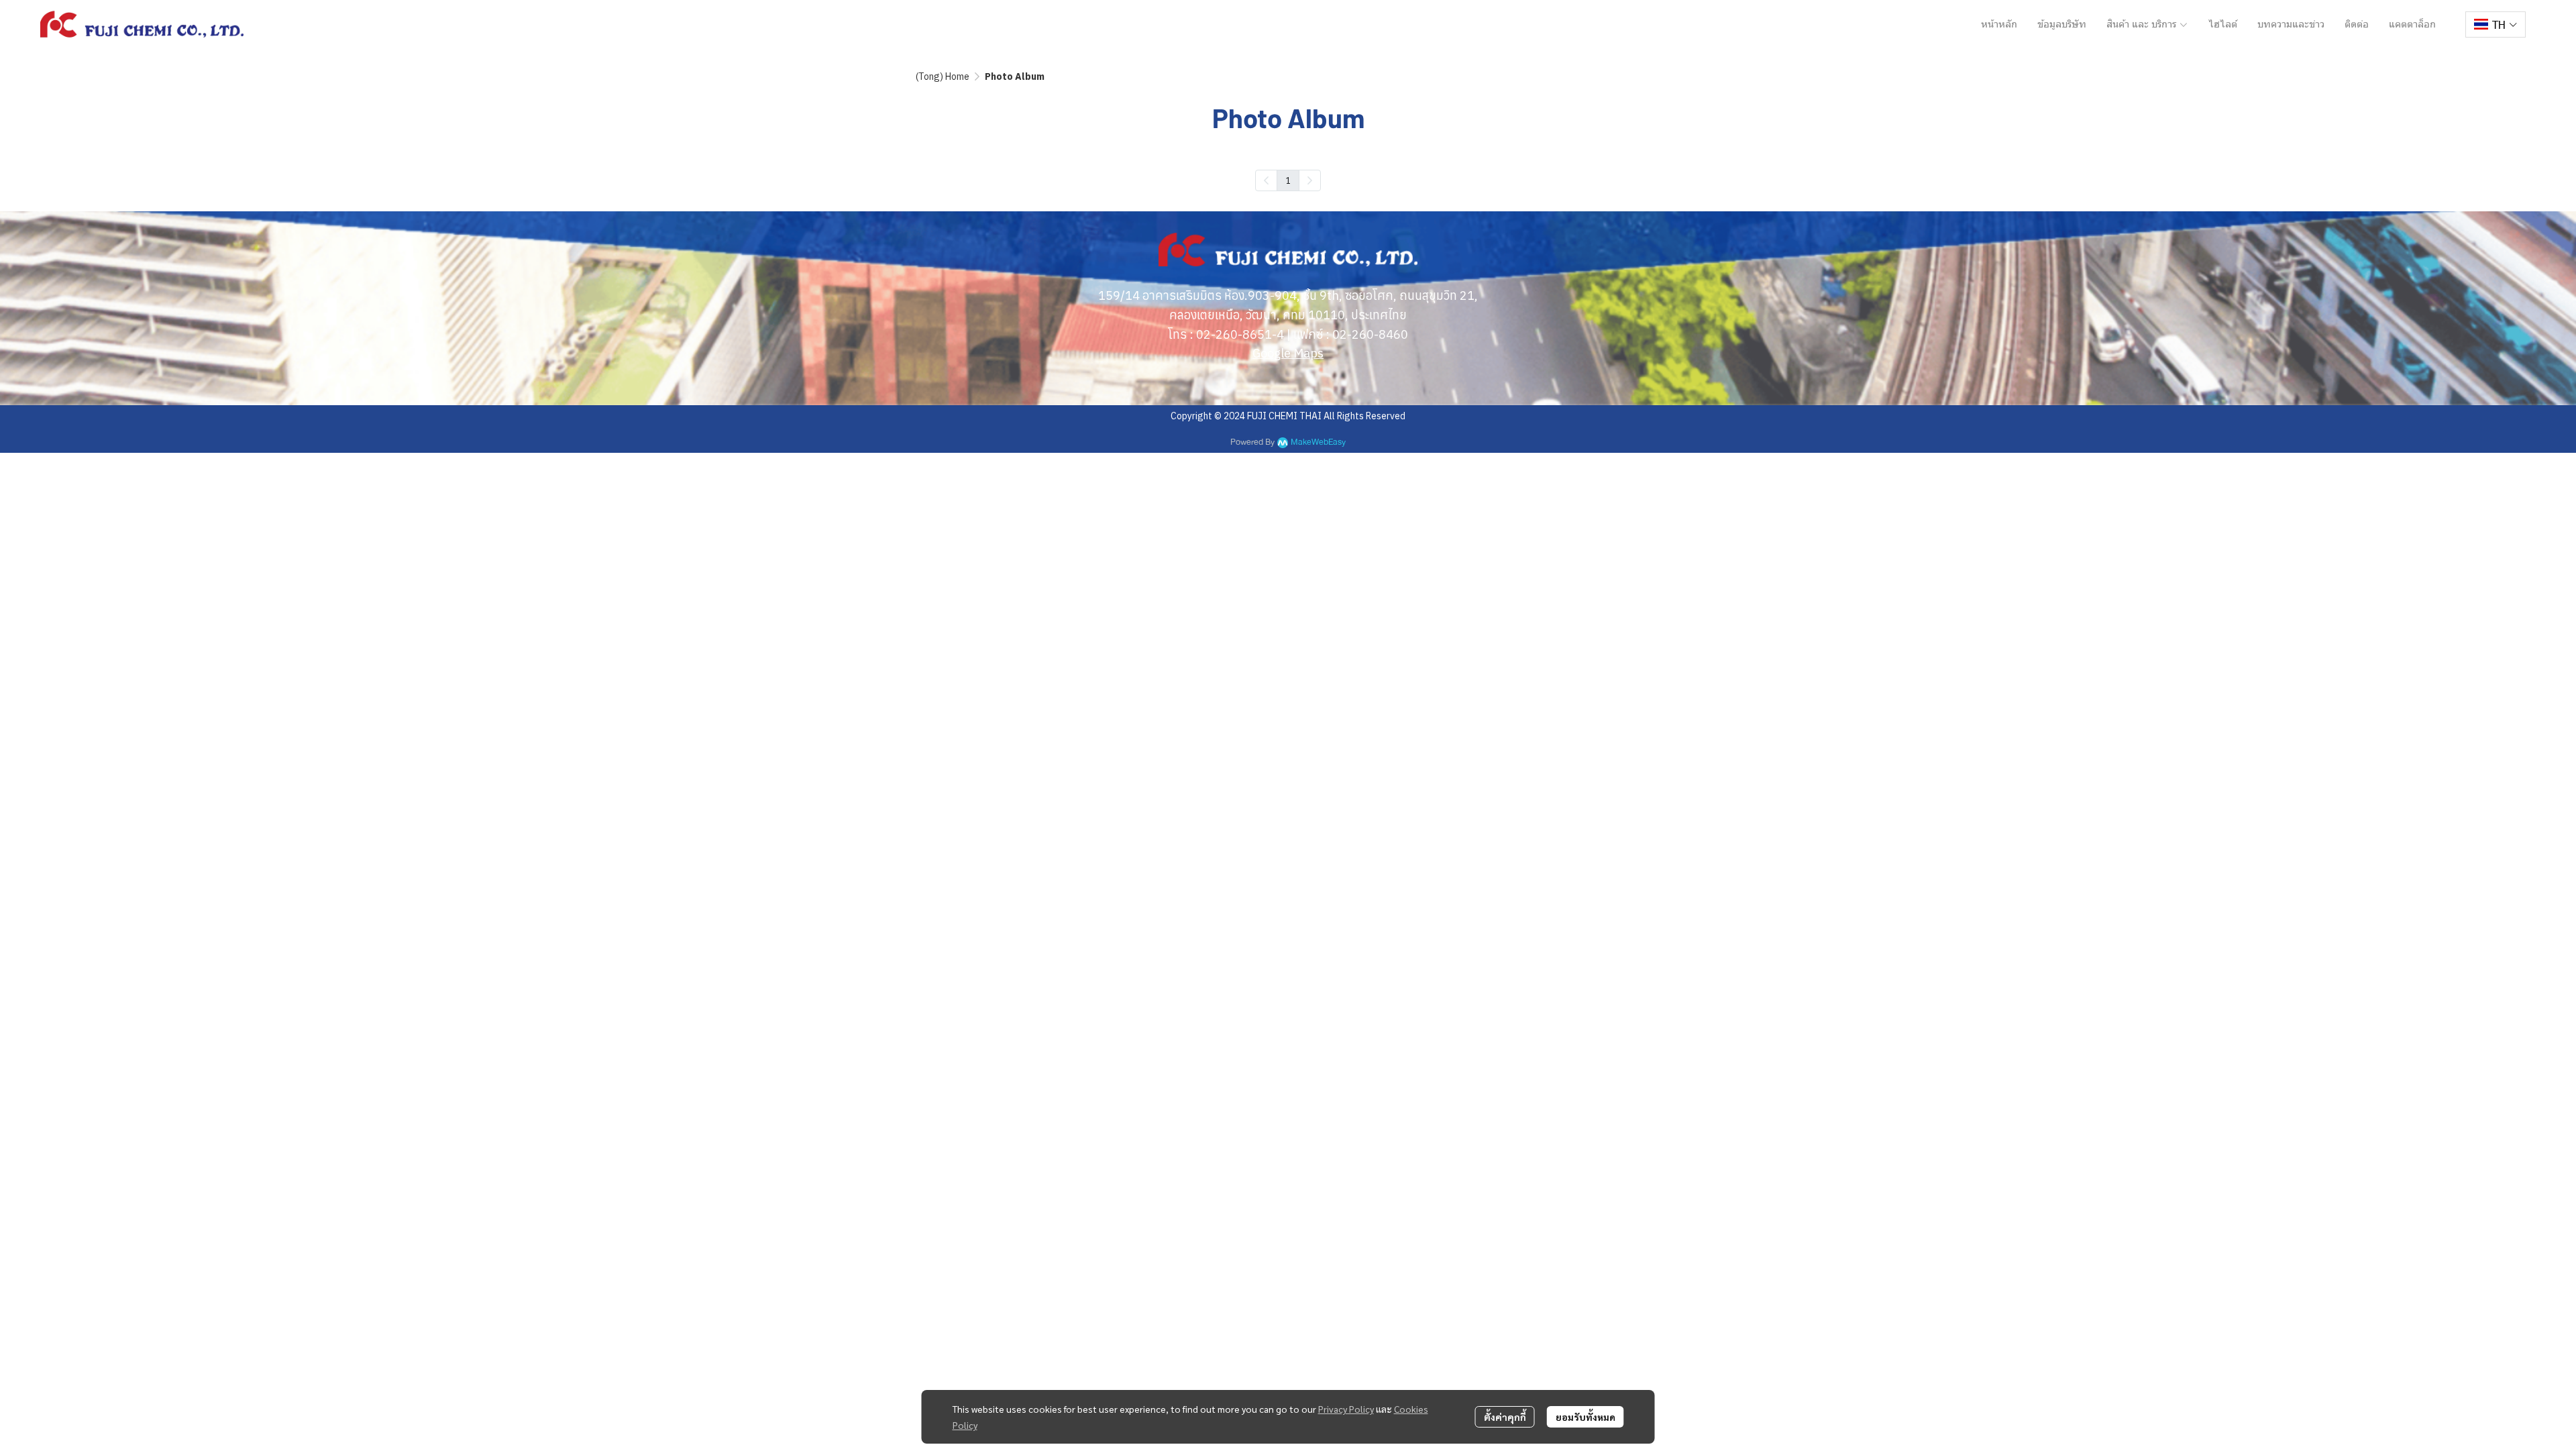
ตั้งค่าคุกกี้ (1505, 1417)
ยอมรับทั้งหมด (1586, 1417)
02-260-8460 (1370, 334)
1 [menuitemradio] (1288, 180)
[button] (2495, 24)
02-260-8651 (1234, 334)
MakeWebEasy (1318, 442)
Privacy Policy (1346, 1409)
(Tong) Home (943, 76)
